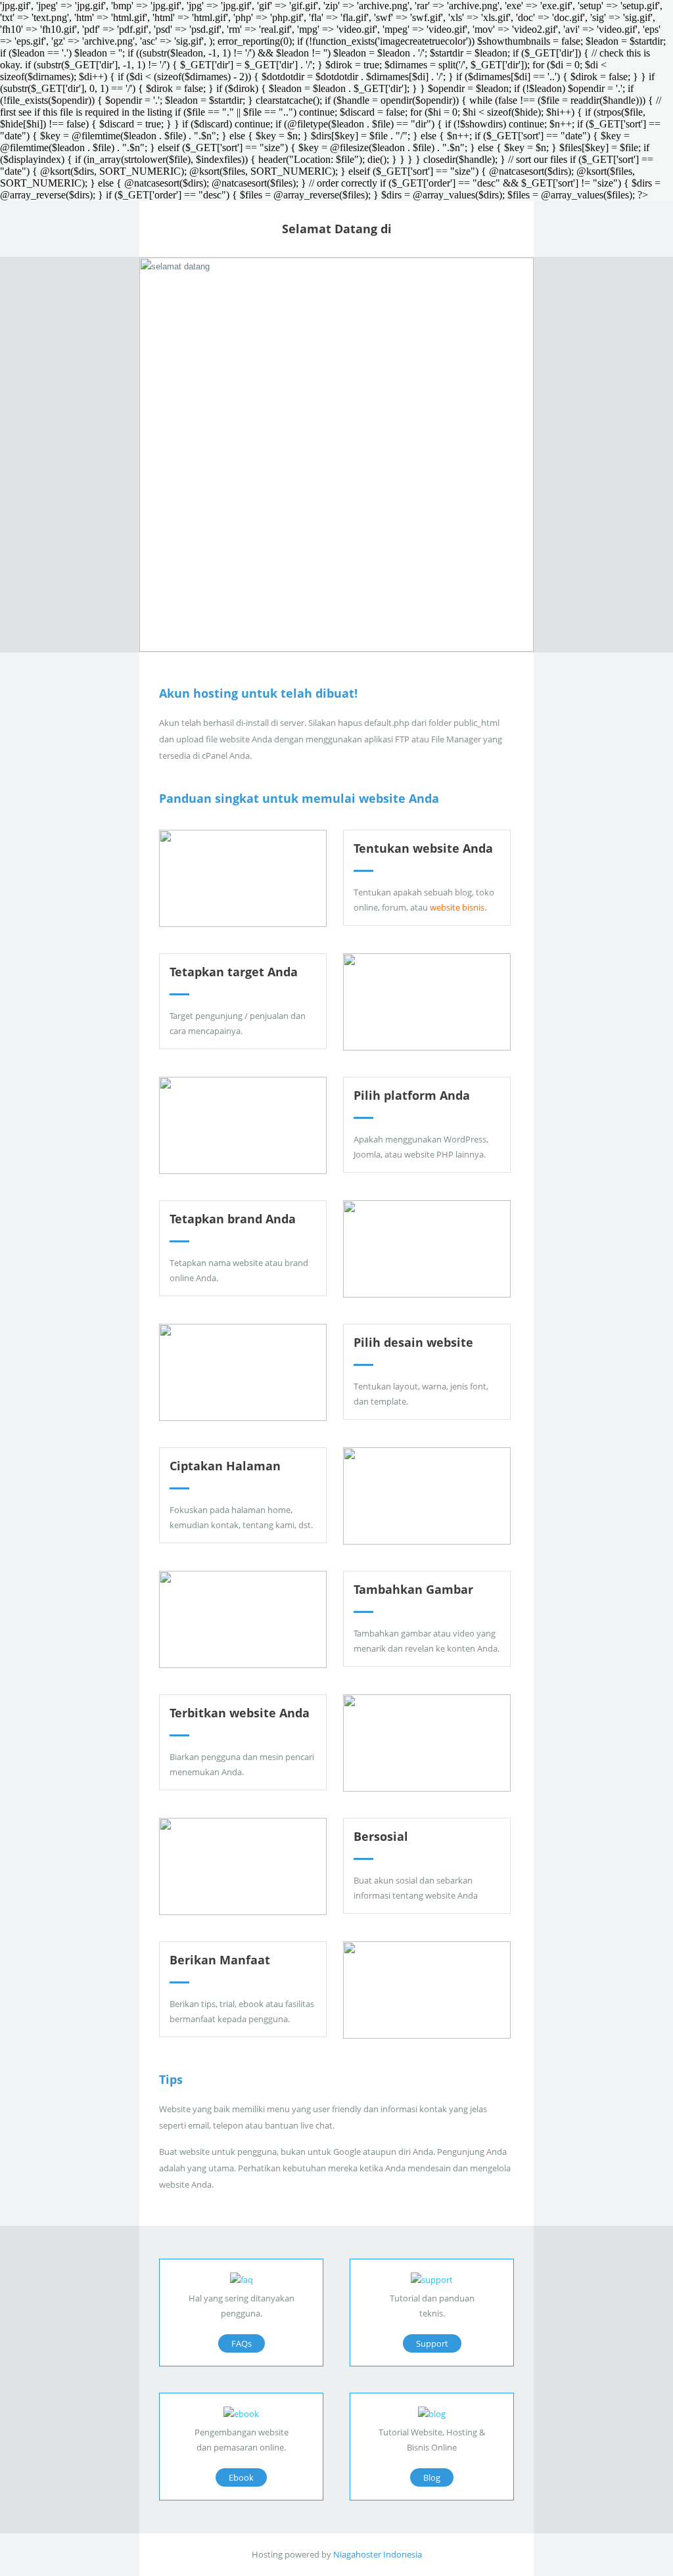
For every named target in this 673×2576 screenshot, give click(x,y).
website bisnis (457, 907)
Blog (432, 2477)
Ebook (241, 2477)
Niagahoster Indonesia (378, 2554)
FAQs (242, 2343)
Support (432, 2343)
